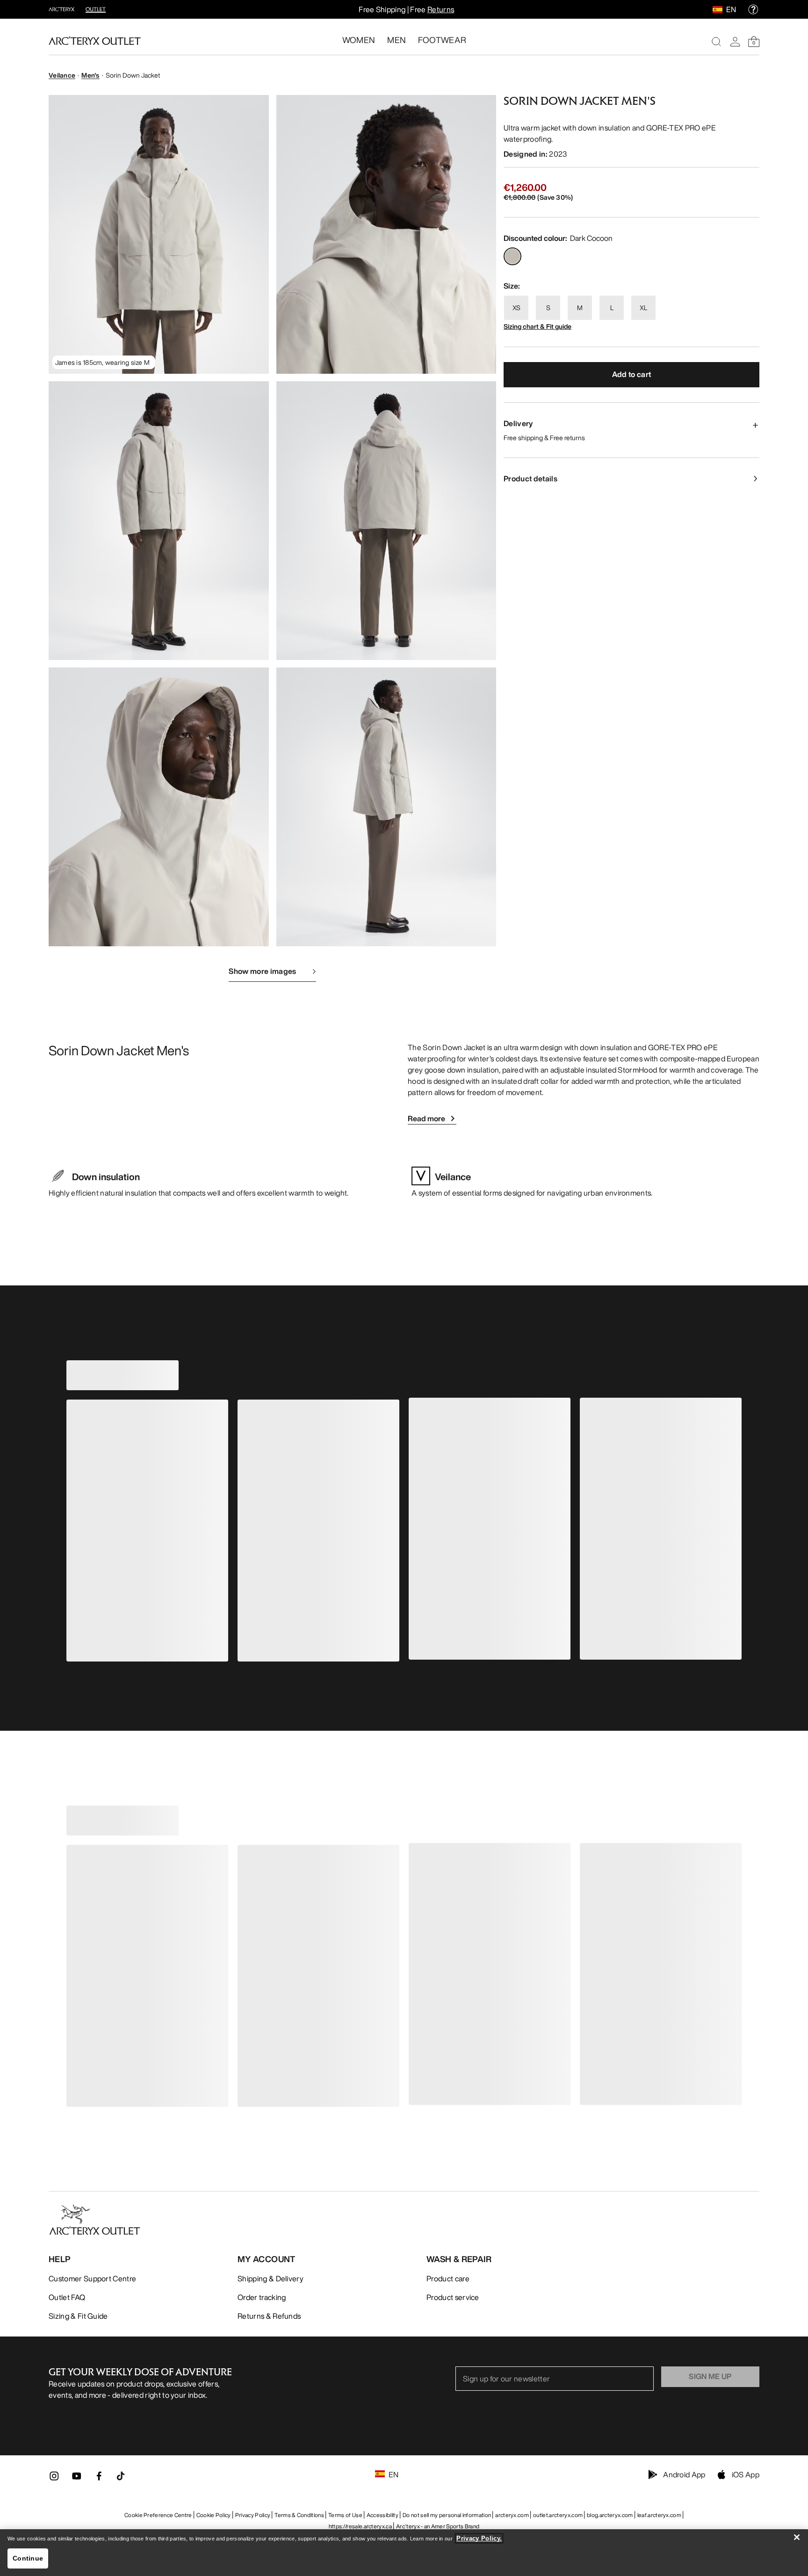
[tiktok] (121, 2476)
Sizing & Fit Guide (78, 2316)
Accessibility (382, 2515)
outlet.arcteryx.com (558, 2515)
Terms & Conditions (299, 2515)
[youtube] (77, 2479)
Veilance (62, 75)
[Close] (797, 2537)
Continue (28, 2558)
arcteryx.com (512, 2515)
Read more (426, 1118)
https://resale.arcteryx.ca (360, 2526)
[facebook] (99, 2479)
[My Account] (735, 42)
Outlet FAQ (67, 2297)
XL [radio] (643, 308)
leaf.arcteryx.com (659, 2515)
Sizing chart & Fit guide (537, 326)
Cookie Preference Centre (158, 2515)
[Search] (716, 42)
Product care (448, 2278)
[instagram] (54, 2479)
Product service (453, 2297)
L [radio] (612, 308)
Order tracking (262, 2297)
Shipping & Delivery (271, 2278)
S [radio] (548, 308)
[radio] (512, 256)
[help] (753, 9)
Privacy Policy (253, 2515)
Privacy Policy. (479, 2538)
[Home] (95, 41)
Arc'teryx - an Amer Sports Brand (438, 2526)
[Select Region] (719, 9)
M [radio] (580, 308)
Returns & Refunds (269, 2316)
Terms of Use (345, 2515)
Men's (90, 75)
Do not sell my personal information (447, 2515)
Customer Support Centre (92, 2278)
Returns (441, 9)
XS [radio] (516, 308)
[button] (159, 234)
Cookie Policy (214, 2515)
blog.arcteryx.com (610, 2515)
